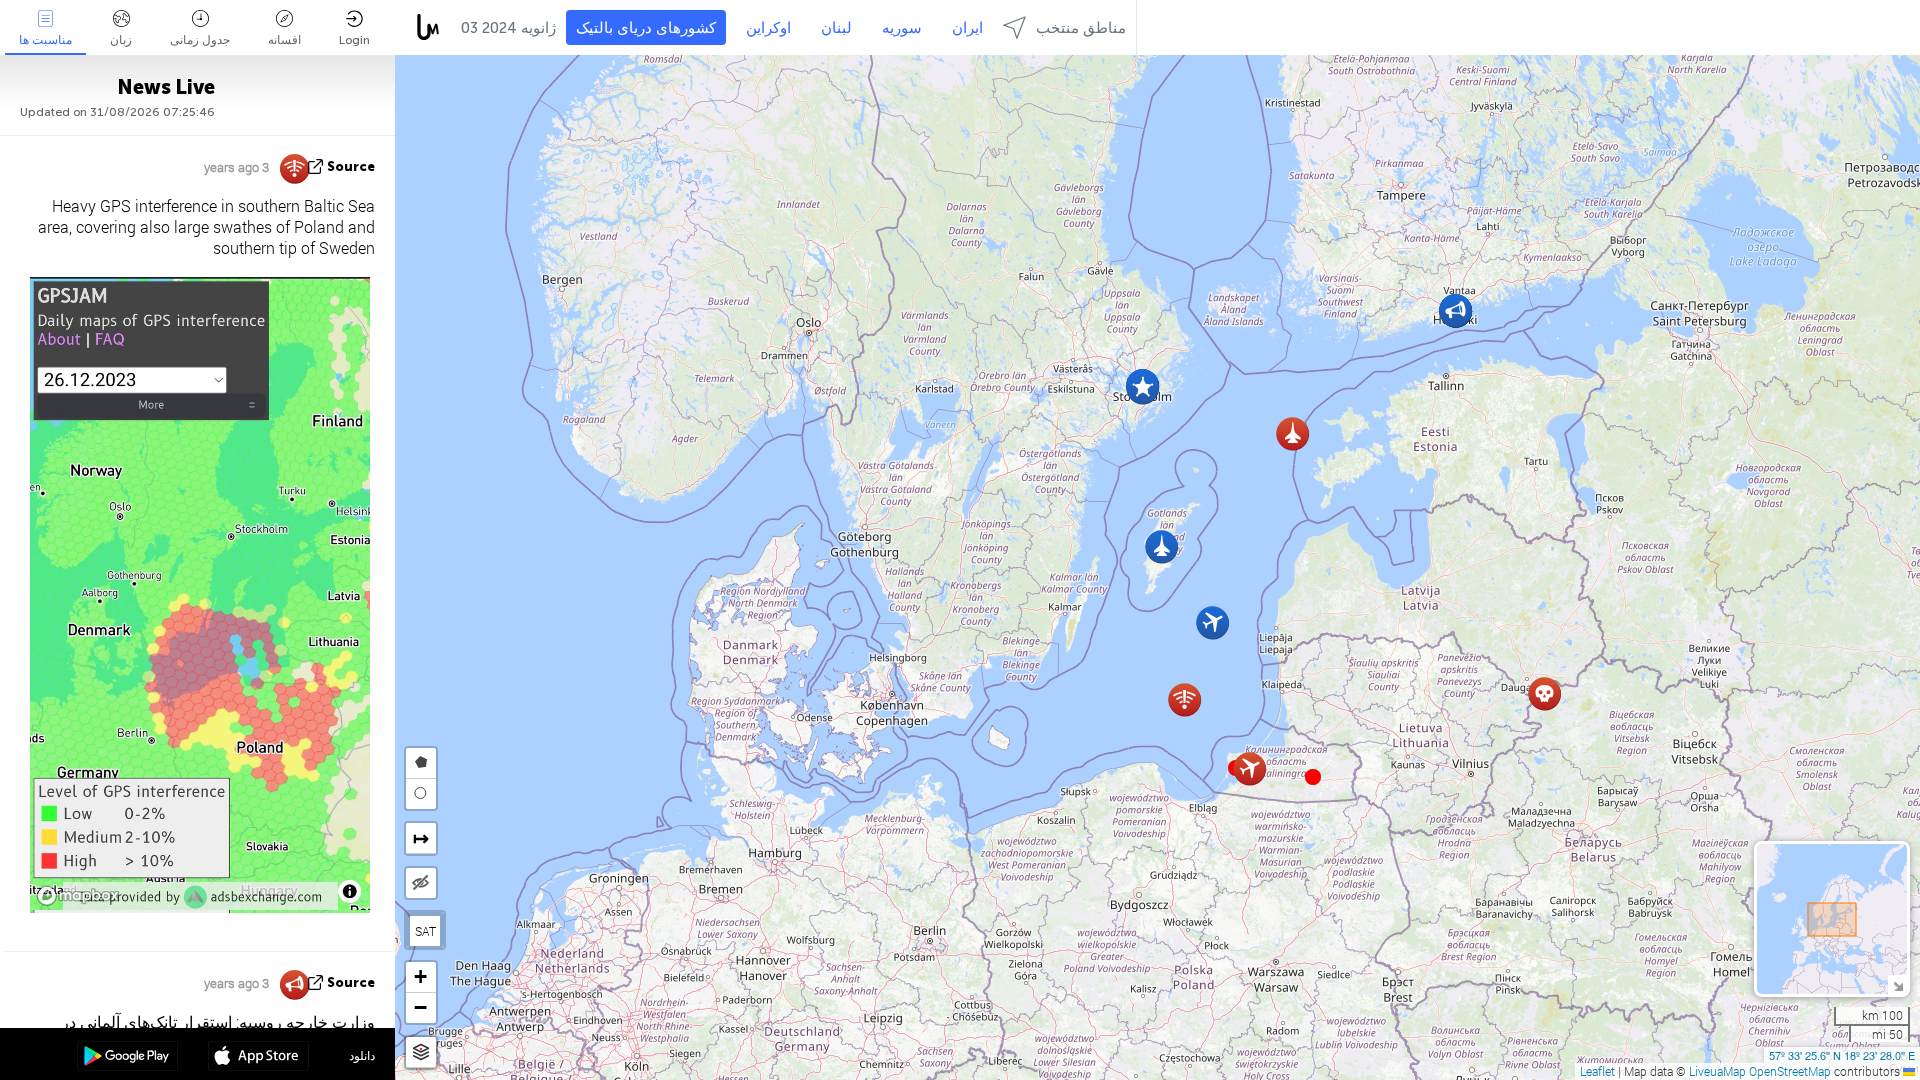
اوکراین (768, 28)
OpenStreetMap (1790, 1071)
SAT (425, 931)
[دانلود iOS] (258, 1058)
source (351, 166)
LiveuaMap (1717, 1071)
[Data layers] (421, 1052)
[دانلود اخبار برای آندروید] (127, 1058)
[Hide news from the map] (421, 883)
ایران (967, 28)
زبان (121, 40)
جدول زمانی (200, 40)
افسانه (284, 40)
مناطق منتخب (1081, 28)
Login (354, 40)
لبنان (836, 28)
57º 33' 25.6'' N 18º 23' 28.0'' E (1842, 1055)
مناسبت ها (45, 40)
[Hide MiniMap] (1897, 984)
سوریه (902, 28)
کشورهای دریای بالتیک (646, 28)
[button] (1313, 777)
